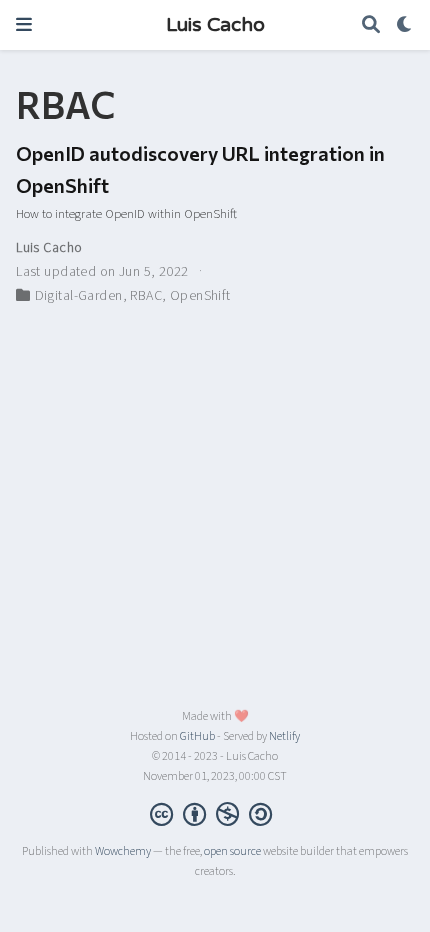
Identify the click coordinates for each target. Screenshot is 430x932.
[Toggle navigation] (24, 24)
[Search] (371, 25)
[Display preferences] (405, 25)
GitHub (197, 736)
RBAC (146, 296)
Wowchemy (123, 851)
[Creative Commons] (215, 814)
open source (232, 851)
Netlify (284, 736)
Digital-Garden (79, 296)
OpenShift (200, 296)
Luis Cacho (215, 25)
